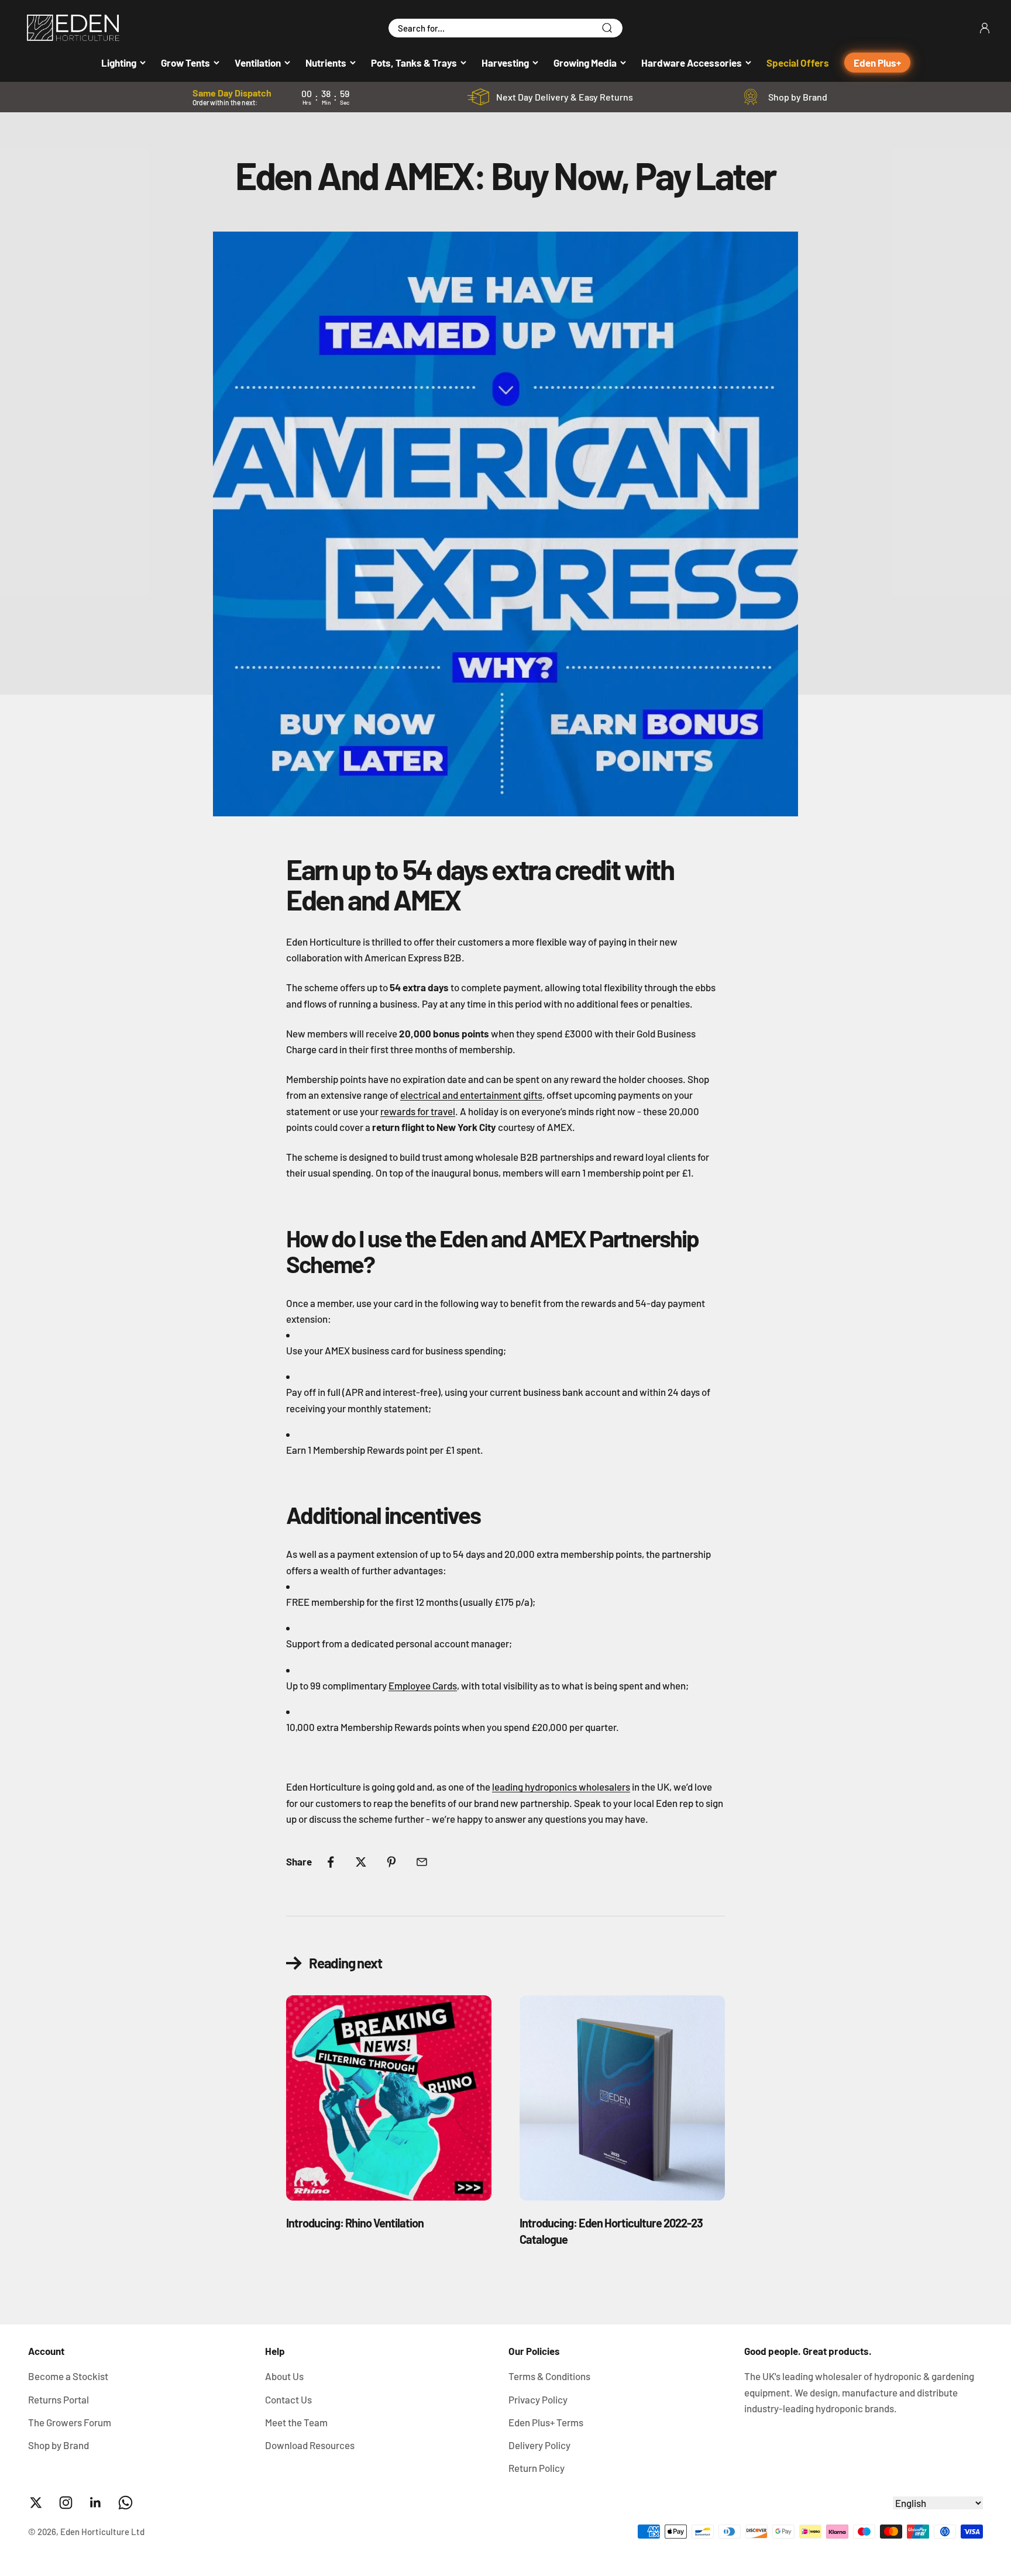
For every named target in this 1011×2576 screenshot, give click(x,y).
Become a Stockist (68, 2376)
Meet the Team (296, 2422)
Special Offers (798, 63)
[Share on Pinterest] (391, 1862)
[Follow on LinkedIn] (96, 2503)
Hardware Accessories (692, 63)
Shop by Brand (798, 97)
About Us (284, 2376)
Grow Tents (185, 63)
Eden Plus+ (877, 63)
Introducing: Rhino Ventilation (355, 2223)
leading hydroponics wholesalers (561, 1787)
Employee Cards (423, 1685)
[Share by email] (422, 1862)
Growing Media (585, 63)
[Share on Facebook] (331, 1862)
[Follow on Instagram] (66, 2503)
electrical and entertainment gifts (471, 1095)
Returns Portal (59, 2399)
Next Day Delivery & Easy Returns (565, 97)
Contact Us (288, 2399)
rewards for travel (418, 1111)
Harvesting (505, 63)
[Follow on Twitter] (36, 2503)
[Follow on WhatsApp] (125, 2503)
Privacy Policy (538, 2399)
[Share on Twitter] (361, 1862)
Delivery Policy (539, 2445)
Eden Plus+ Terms (546, 2422)
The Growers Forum (70, 2422)
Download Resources (310, 2445)
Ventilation (258, 63)
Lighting (119, 63)
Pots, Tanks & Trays (414, 63)
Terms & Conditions (549, 2376)
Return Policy (537, 2468)
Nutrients (326, 63)
